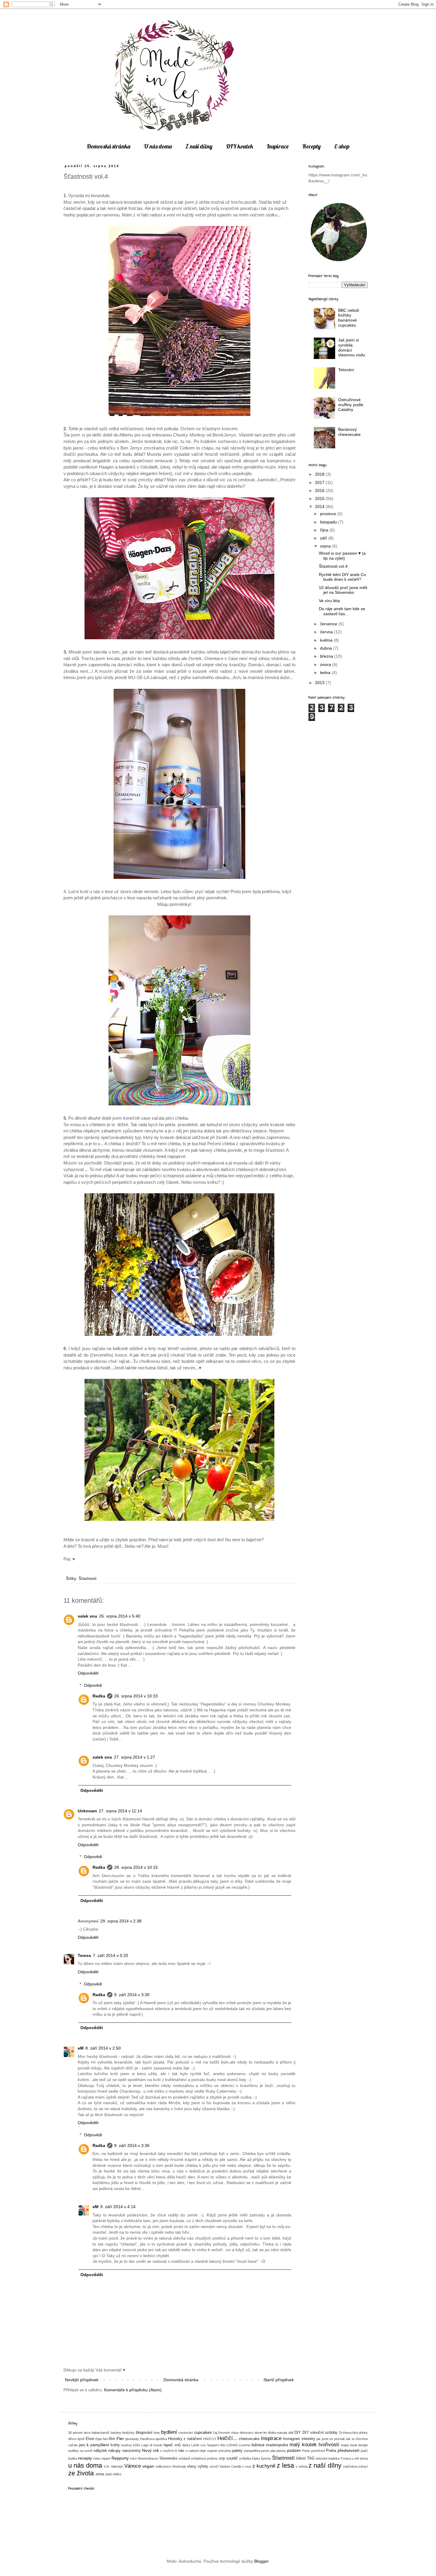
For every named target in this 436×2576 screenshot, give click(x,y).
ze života (81, 2473)
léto (223, 2445)
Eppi (99, 2439)
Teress (84, 1955)
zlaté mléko (113, 2474)
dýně (81, 2439)
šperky (266, 2458)
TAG (311, 2458)
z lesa (285, 2465)
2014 (320, 507)
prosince (329, 514)
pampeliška (252, 2451)
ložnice (258, 2445)
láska (186, 2445)
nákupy (114, 2451)
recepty (85, 2458)
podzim (294, 2450)
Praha (331, 2451)
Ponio (306, 2451)
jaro (82, 2445)
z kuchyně (264, 2466)
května (327, 640)
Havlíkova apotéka (153, 2439)
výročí (214, 2466)
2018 (320, 474)
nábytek (100, 2451)
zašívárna (350, 2466)
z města (301, 2466)
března (327, 656)
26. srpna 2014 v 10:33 (136, 1696)
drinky (363, 2433)
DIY (298, 2433)
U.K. (107, 2466)
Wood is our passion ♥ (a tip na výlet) (342, 556)
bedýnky (128, 2433)
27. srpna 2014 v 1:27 (135, 1757)
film (112, 2439)
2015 (320, 499)
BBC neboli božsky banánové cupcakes (349, 318)
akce (87, 2433)
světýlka (245, 2458)
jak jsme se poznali (330, 2439)
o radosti (192, 2451)
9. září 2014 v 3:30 (132, 1995)
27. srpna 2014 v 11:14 (120, 1811)
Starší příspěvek (279, 2380)
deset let (261, 2433)
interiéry (308, 2439)
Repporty (120, 2458)
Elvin (90, 2439)
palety (237, 2451)
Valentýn (117, 2466)
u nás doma (85, 2465)
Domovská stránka (108, 146)
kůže (137, 2445)
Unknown (87, 1811)
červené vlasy (228, 2433)
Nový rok (151, 2450)
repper (106, 2458)
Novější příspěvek (82, 2380)
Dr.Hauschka (349, 2433)
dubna (327, 648)
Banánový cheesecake (349, 432)
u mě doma (360, 2458)
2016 (320, 490)
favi (105, 2439)
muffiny (73, 2451)
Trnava (346, 2458)
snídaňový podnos (204, 2458)
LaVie (195, 2445)
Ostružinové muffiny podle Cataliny (351, 405)
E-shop (342, 146)
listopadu (329, 522)
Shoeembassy (148, 2458)
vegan (148, 2466)
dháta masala (277, 2433)
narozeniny (132, 2451)
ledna (326, 673)
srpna (326, 546)
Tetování (346, 370)
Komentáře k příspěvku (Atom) (133, 2390)
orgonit (212, 2451)
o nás (180, 2451)
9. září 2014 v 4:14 (118, 2207)
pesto (265, 2451)
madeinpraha (277, 2445)
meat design (359, 2445)
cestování (186, 2433)
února (326, 664)
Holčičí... (227, 2438)
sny (222, 2458)
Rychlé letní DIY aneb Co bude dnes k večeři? (342, 577)
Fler (120, 2439)
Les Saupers (210, 2445)
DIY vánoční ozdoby (320, 2433)
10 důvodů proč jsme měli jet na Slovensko (343, 590)
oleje (203, 2451)
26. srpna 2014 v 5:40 (120, 1616)
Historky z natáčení (185, 2439)
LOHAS (232, 2445)
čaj (215, 2433)
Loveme (245, 2445)
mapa (345, 2445)
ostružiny (225, 2451)
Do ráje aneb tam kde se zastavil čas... (342, 611)
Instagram (292, 2439)
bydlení (169, 2432)
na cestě (86, 2451)
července (329, 624)
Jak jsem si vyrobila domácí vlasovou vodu (352, 347)
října (325, 530)
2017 (320, 482)
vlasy (192, 2466)
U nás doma (158, 146)
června (327, 632)
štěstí (301, 2458)
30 (70, 2433)
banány (116, 2433)
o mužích (167, 2451)
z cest (247, 2466)
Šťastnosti (87, 1579)
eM (81, 2048)
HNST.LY (210, 2439)
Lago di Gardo (152, 2445)
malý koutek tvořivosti (314, 2445)
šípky (256, 2458)
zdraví (363, 2466)
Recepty (311, 146)
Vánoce (133, 2466)
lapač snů (172, 2445)
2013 (320, 683)
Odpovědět (88, 1673)
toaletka (334, 2458)
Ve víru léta (329, 601)
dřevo (72, 2439)
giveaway (132, 2439)
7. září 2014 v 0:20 (110, 1955)
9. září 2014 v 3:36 (132, 2145)
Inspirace (278, 146)
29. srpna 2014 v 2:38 (121, 1921)
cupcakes (203, 2432)
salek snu (87, 1616)
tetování (322, 2458)
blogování (144, 2433)
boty (157, 2433)
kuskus (127, 2445)
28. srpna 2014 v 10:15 (136, 1867)
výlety (203, 2466)
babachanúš (101, 2433)
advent (78, 2433)
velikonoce (163, 2466)
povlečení (318, 2451)
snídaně (184, 2458)
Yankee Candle (230, 2466)
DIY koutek (240, 146)
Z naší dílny (199, 146)
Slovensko (168, 2458)
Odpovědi (93, 1685)
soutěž (232, 2458)
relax (97, 2458)
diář (291, 2433)
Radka (99, 1696)
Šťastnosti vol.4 (333, 566)
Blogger (261, 2561)
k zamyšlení (98, 2445)
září (324, 538)
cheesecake (249, 2439)
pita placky (278, 2451)
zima (100, 2474)
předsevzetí (349, 2450)
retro (133, 2458)
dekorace (246, 2433)
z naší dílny (325, 2465)
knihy (115, 2445)
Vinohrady (179, 2466)
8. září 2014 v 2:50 (103, 2048)
